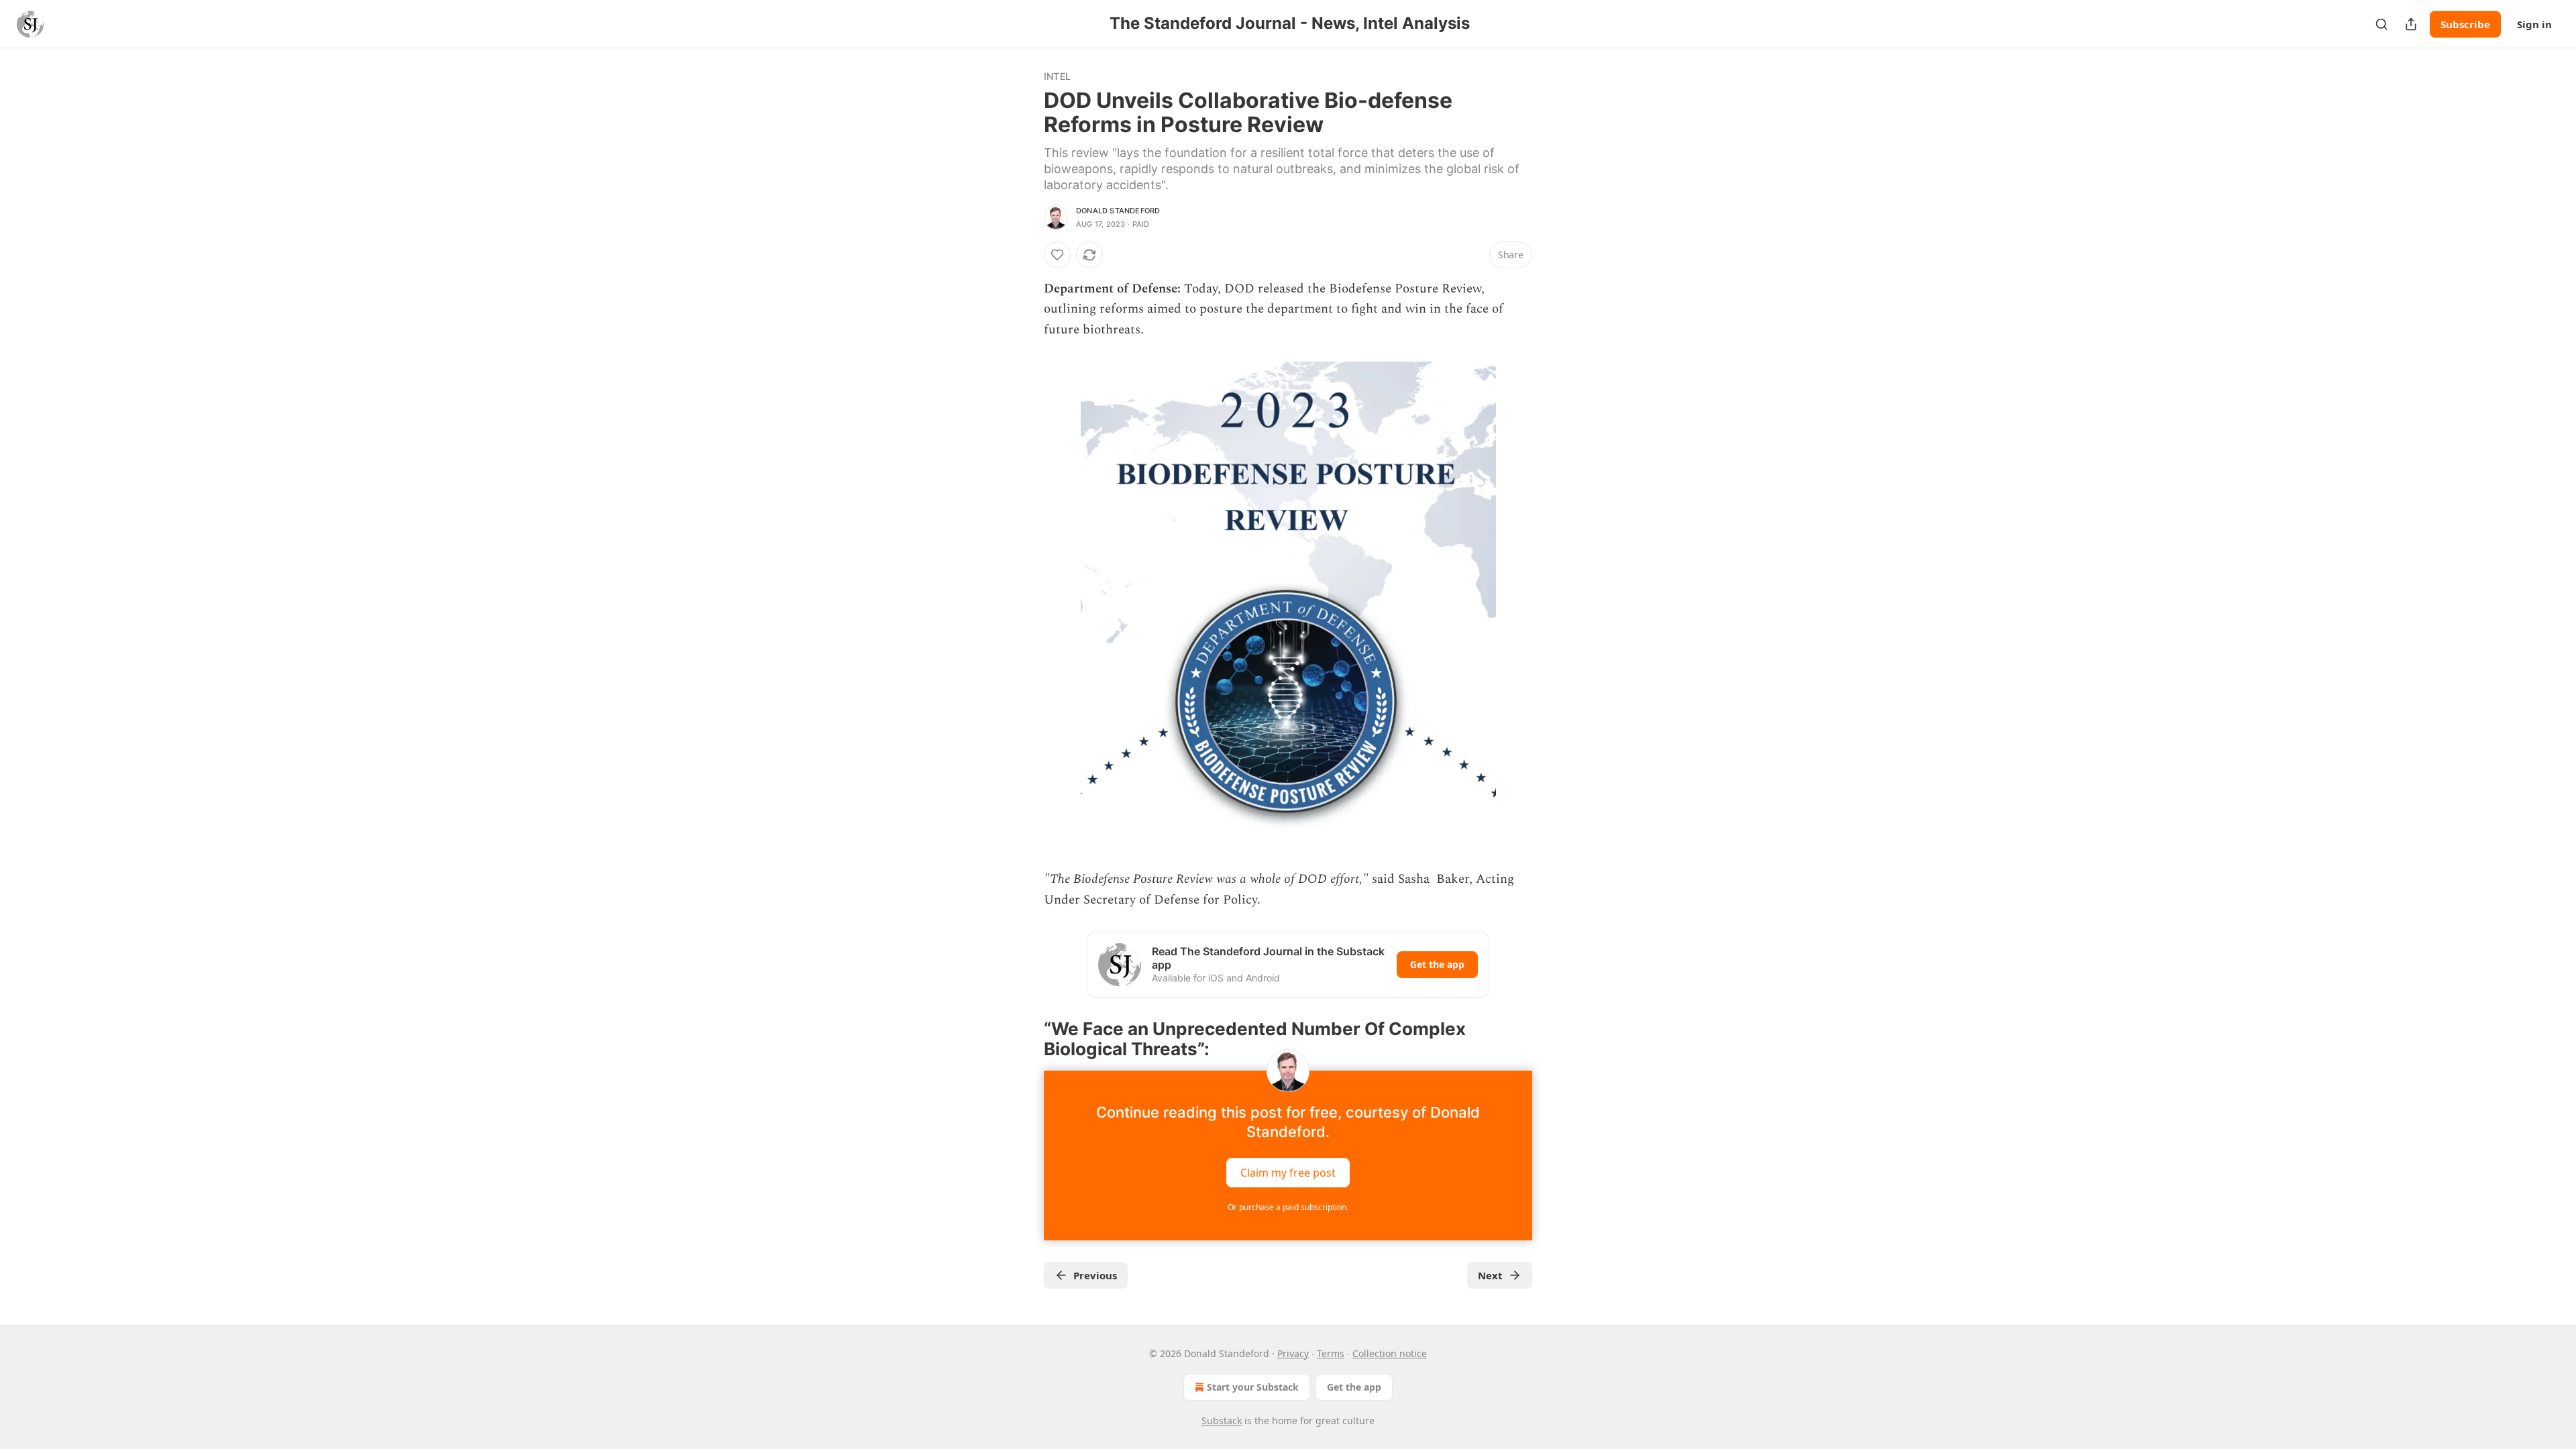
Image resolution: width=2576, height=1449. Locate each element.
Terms (1331, 1353)
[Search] (2381, 24)
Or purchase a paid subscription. (1288, 1207)
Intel (1057, 76)
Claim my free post (1288, 1172)
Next (1490, 1275)
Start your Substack (1253, 1387)
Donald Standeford (1118, 211)
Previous (1095, 1275)
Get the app (1437, 964)
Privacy (1293, 1353)
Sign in (2534, 24)
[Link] (1025, 1039)
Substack (1222, 1420)
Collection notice (1390, 1353)
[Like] (1057, 255)
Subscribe (2465, 24)
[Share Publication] (2411, 24)
